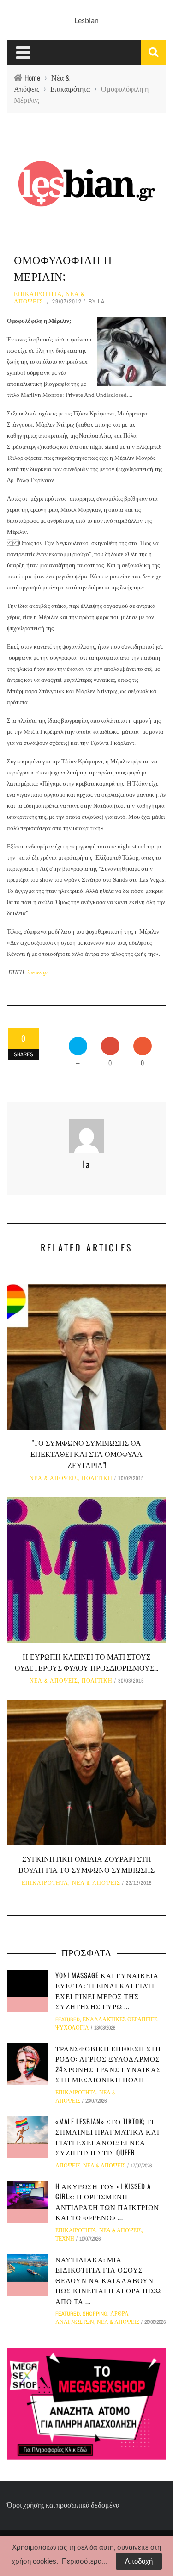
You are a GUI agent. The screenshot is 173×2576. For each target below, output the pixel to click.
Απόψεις (68, 2166)
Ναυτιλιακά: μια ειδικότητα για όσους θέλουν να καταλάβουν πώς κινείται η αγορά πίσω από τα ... (108, 2280)
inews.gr (38, 972)
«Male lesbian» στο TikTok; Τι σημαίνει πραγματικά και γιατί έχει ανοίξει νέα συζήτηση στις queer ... (107, 2137)
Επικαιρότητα (38, 294)
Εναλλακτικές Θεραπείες (120, 2019)
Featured (68, 2019)
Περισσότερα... (85, 2561)
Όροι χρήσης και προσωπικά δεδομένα (63, 2505)
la (101, 301)
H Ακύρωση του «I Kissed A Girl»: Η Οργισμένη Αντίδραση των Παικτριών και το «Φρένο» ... (107, 2202)
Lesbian (86, 20)
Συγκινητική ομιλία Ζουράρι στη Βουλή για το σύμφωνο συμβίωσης (86, 1864)
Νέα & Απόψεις (54, 1478)
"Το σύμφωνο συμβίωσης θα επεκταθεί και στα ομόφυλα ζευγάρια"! (86, 1454)
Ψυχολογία (72, 2028)
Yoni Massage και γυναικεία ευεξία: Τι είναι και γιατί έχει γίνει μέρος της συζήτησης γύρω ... (107, 1991)
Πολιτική (97, 1478)
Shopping (95, 2314)
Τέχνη (65, 2239)
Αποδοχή (139, 2561)
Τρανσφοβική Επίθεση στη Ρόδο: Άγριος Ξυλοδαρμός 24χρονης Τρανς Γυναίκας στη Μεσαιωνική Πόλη (108, 2064)
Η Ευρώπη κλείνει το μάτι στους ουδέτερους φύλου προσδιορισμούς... (86, 1662)
